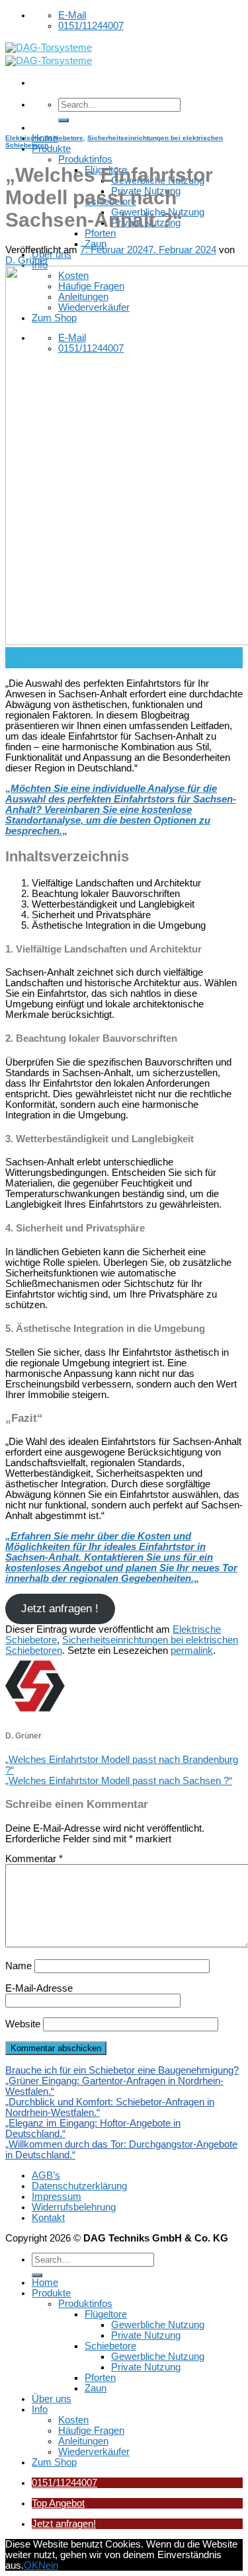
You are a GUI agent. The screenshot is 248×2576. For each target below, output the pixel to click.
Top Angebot (58, 2503)
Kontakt (48, 2218)
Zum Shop (54, 2462)
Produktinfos (85, 159)
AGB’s (46, 2175)
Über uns (52, 2399)
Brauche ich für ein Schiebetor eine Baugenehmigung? (122, 2070)
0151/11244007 (64, 2483)
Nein (48, 2565)
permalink (192, 1651)
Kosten (73, 2420)
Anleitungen (83, 2441)
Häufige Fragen (91, 2431)
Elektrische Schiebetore (44, 138)
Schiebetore (110, 2346)
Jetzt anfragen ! (60, 1609)
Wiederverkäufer (94, 2452)
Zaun (96, 244)
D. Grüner (27, 260)
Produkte (51, 149)
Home (45, 2283)
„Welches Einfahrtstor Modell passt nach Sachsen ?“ (119, 1781)
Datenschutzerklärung (79, 2186)
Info (40, 2409)
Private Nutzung (146, 2335)
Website (23, 2024)
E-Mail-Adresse (39, 1988)
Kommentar (34, 1859)
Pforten (100, 233)
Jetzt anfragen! (64, 2524)
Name (19, 1966)
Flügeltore (106, 2314)
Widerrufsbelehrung (74, 2207)
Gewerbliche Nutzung (158, 2325)
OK (31, 2565)
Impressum (57, 2197)
